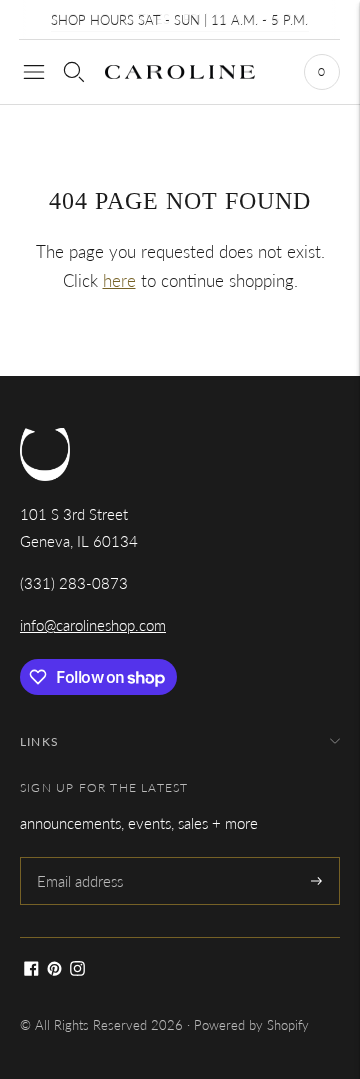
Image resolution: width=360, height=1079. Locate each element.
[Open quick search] (74, 72)
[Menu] (34, 72)
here (119, 280)
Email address (79, 858)
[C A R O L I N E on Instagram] (77, 970)
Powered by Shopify (251, 1025)
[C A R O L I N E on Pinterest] (54, 970)
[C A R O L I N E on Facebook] (31, 970)
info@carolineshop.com (93, 625)
